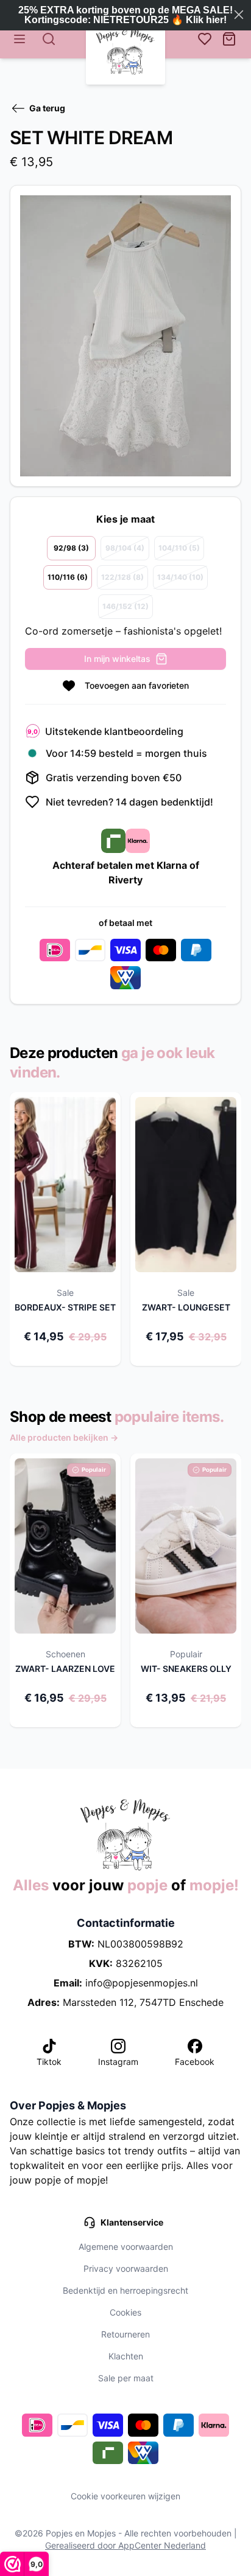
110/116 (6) (68, 577)
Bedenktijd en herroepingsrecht (125, 2290)
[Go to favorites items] (205, 39)
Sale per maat (126, 2378)
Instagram (118, 2062)
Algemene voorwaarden (126, 2247)
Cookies (125, 2312)
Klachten (126, 2356)
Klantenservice (132, 2222)
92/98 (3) (71, 548)
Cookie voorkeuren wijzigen (125, 2496)
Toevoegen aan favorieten (137, 685)
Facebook (195, 2062)
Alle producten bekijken (64, 1437)
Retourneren (125, 2334)
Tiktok (49, 2062)
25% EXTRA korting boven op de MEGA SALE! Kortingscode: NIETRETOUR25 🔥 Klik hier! (125, 15)
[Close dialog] (239, 15)
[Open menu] (19, 39)
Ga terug (47, 108)
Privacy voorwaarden (126, 2268)
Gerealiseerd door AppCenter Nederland (125, 2545)
